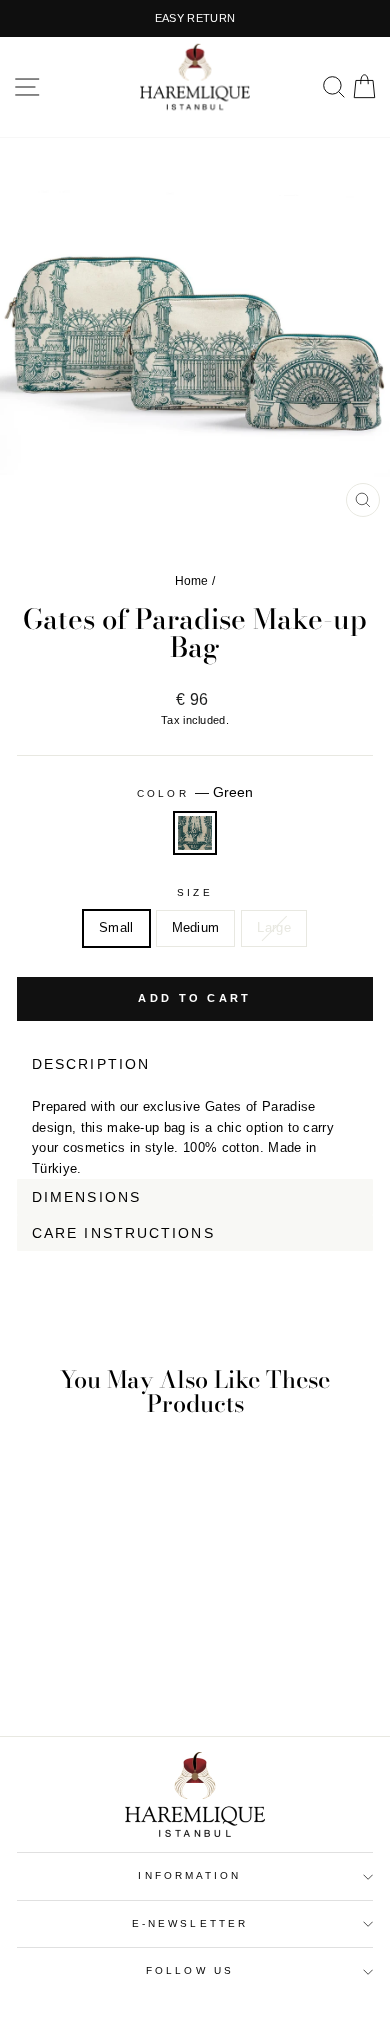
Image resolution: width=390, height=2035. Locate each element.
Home (192, 581)
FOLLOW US (190, 1970)
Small (116, 927)
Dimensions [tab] (86, 1197)
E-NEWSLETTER (190, 1923)
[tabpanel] (195, 1130)
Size (194, 892)
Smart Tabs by (307, 1263)
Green (195, 833)
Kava (360, 1263)
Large (274, 927)
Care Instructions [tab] (123, 1233)
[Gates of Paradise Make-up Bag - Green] (84, 1665)
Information (189, 1875)
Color (195, 792)
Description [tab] (91, 1064)
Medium (196, 927)
